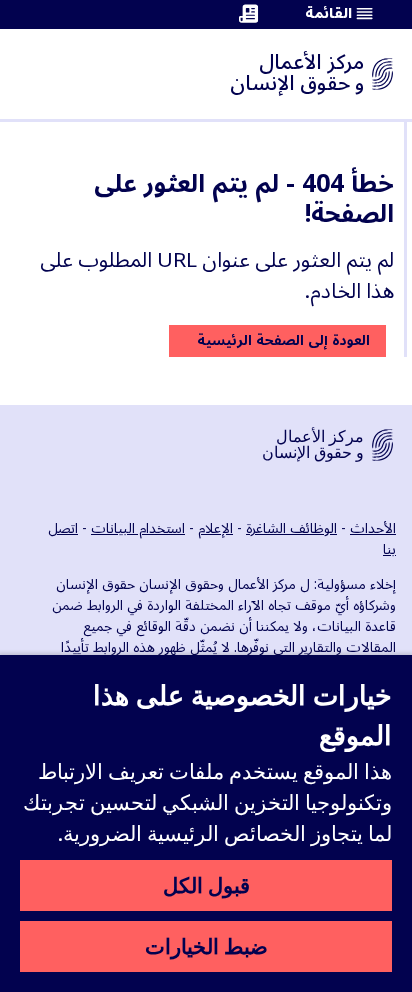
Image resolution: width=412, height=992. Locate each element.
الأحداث (373, 528)
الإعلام (215, 528)
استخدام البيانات (138, 528)
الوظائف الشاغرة (291, 528)
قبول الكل (206, 885)
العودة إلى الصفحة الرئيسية (283, 340)
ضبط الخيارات (206, 946)
